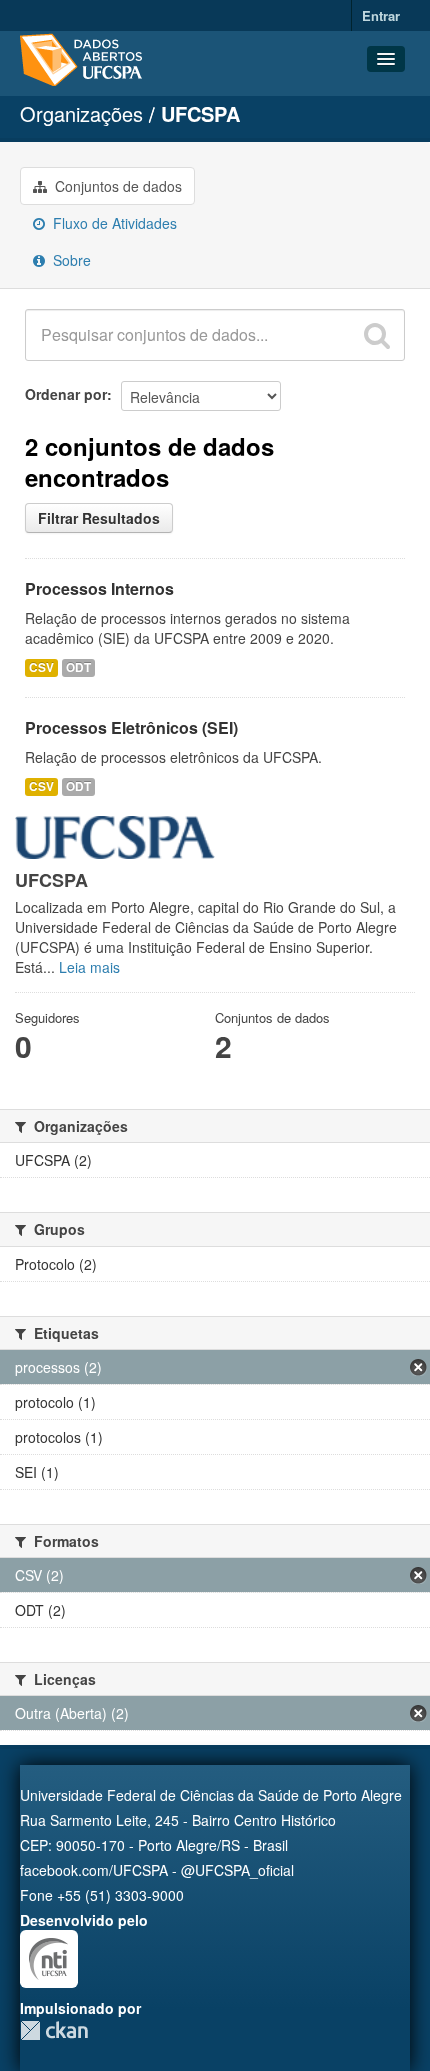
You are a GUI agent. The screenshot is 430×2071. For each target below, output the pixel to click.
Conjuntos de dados (116, 186)
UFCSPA (200, 113)
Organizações (81, 113)
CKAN (54, 2030)
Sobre (70, 260)
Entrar (381, 15)
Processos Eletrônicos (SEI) (131, 727)
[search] (377, 335)
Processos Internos (99, 588)
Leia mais (89, 967)
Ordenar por (66, 394)
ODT (78, 667)
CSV (41, 667)
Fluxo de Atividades (113, 223)
